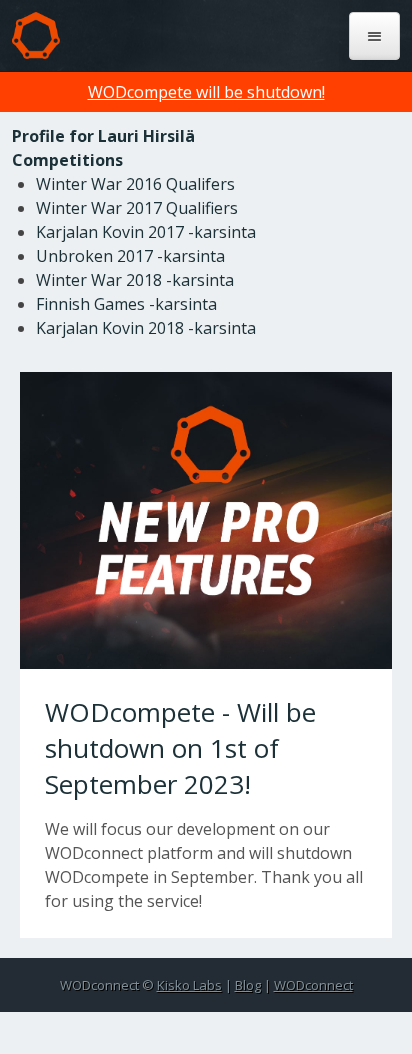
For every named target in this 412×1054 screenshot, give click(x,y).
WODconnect (313, 985)
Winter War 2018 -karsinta (135, 280)
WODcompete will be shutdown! (206, 92)
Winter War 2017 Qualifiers (137, 208)
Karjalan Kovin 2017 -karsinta (146, 232)
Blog (248, 985)
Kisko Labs (189, 985)
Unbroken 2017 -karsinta (130, 256)
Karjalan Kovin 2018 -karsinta (146, 328)
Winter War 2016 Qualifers (135, 184)
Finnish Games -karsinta (126, 304)
